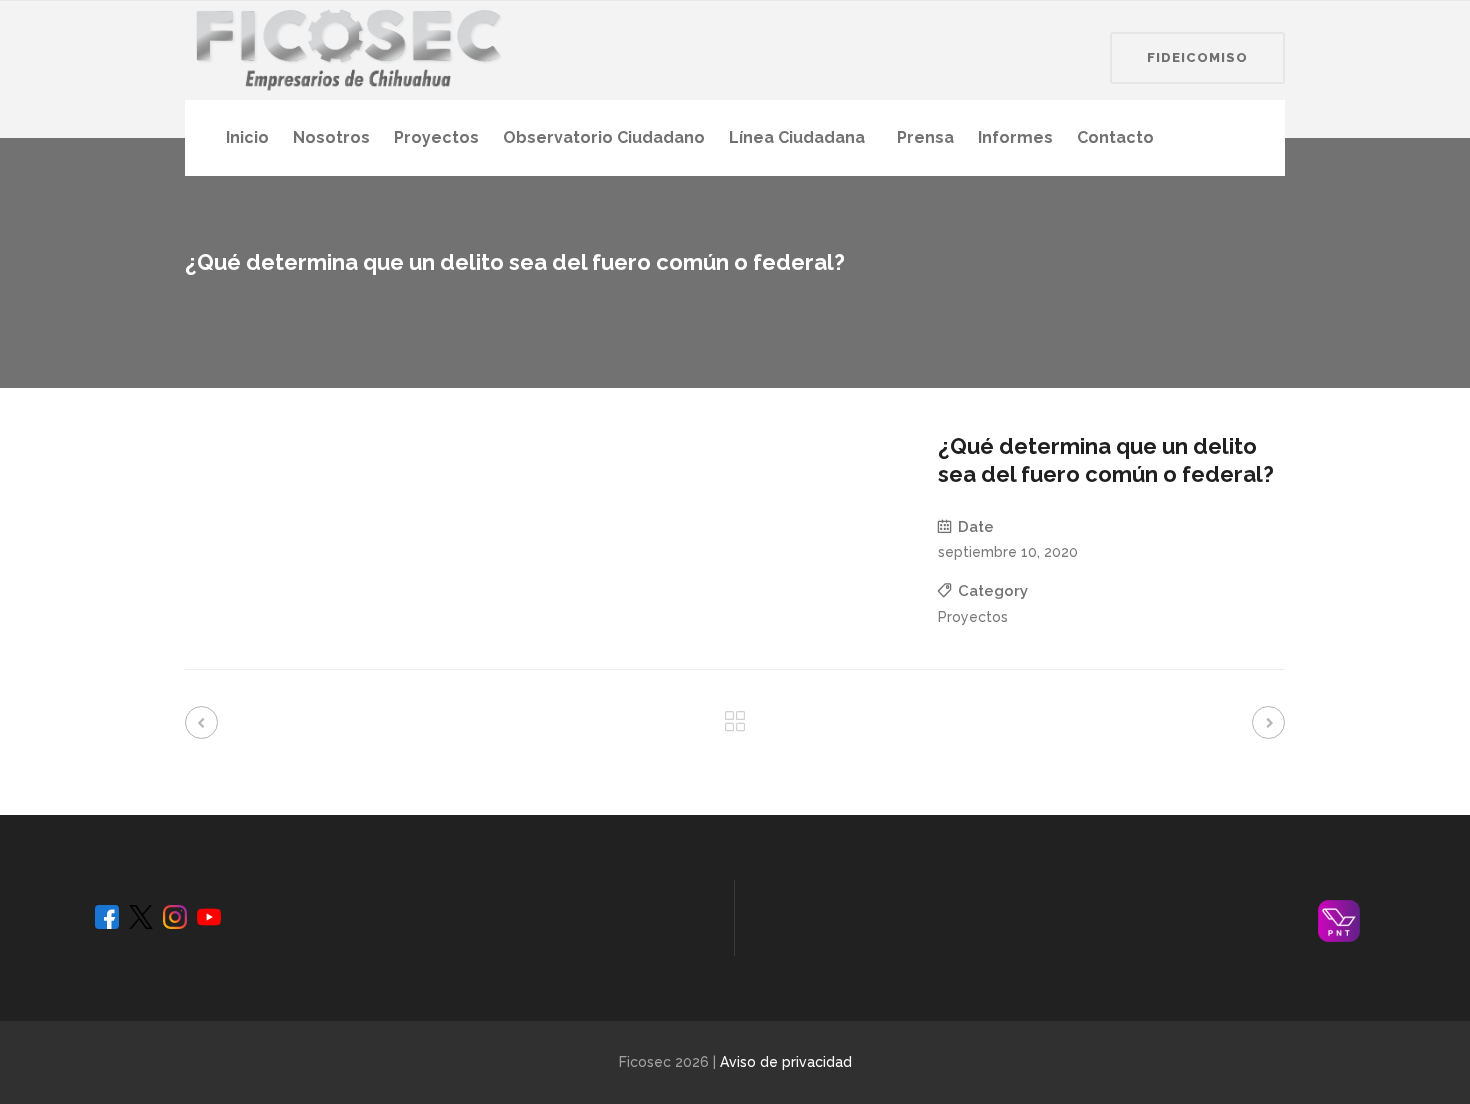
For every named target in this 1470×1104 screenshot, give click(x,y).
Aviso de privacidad (786, 1062)
